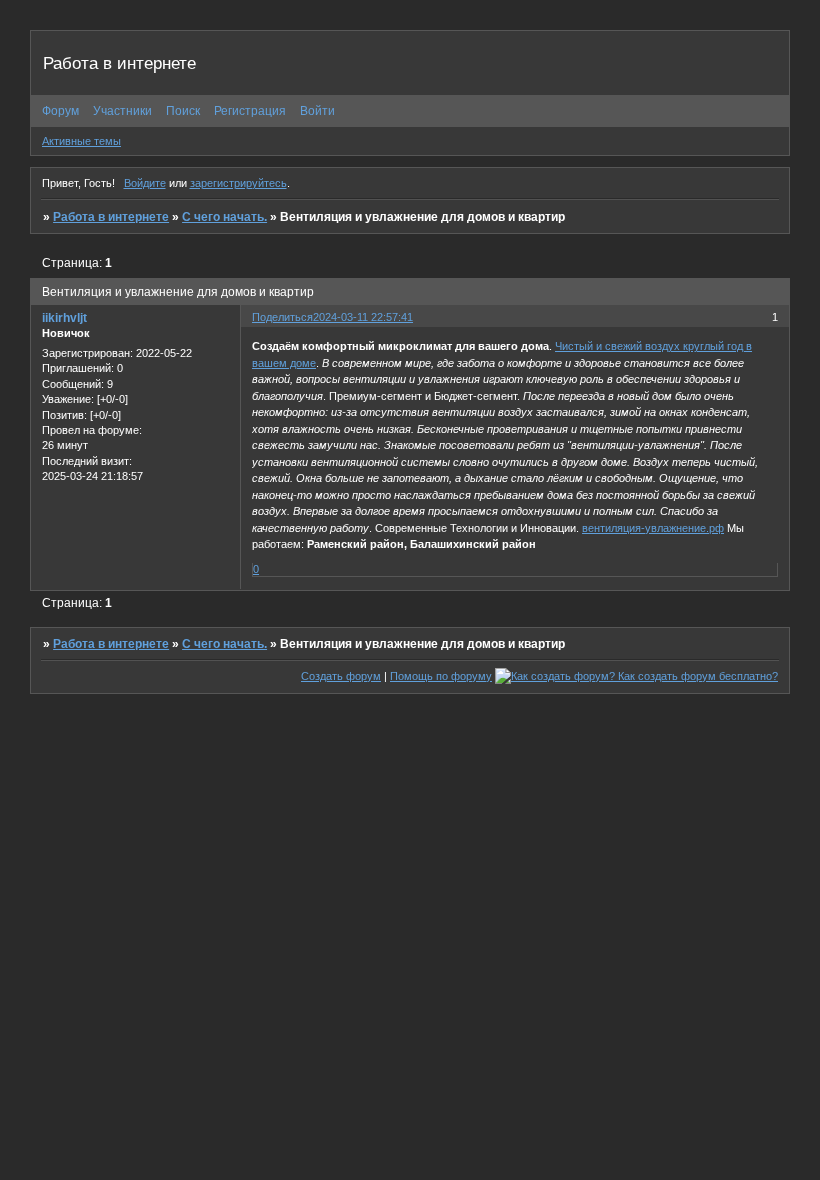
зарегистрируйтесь (238, 183)
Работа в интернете (111, 217)
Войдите (145, 183)
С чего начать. (224, 217)
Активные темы (81, 141)
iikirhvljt (64, 318)
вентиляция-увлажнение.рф (653, 528)
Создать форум (341, 676)
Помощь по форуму (441, 676)
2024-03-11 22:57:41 (363, 317)
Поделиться (282, 317)
